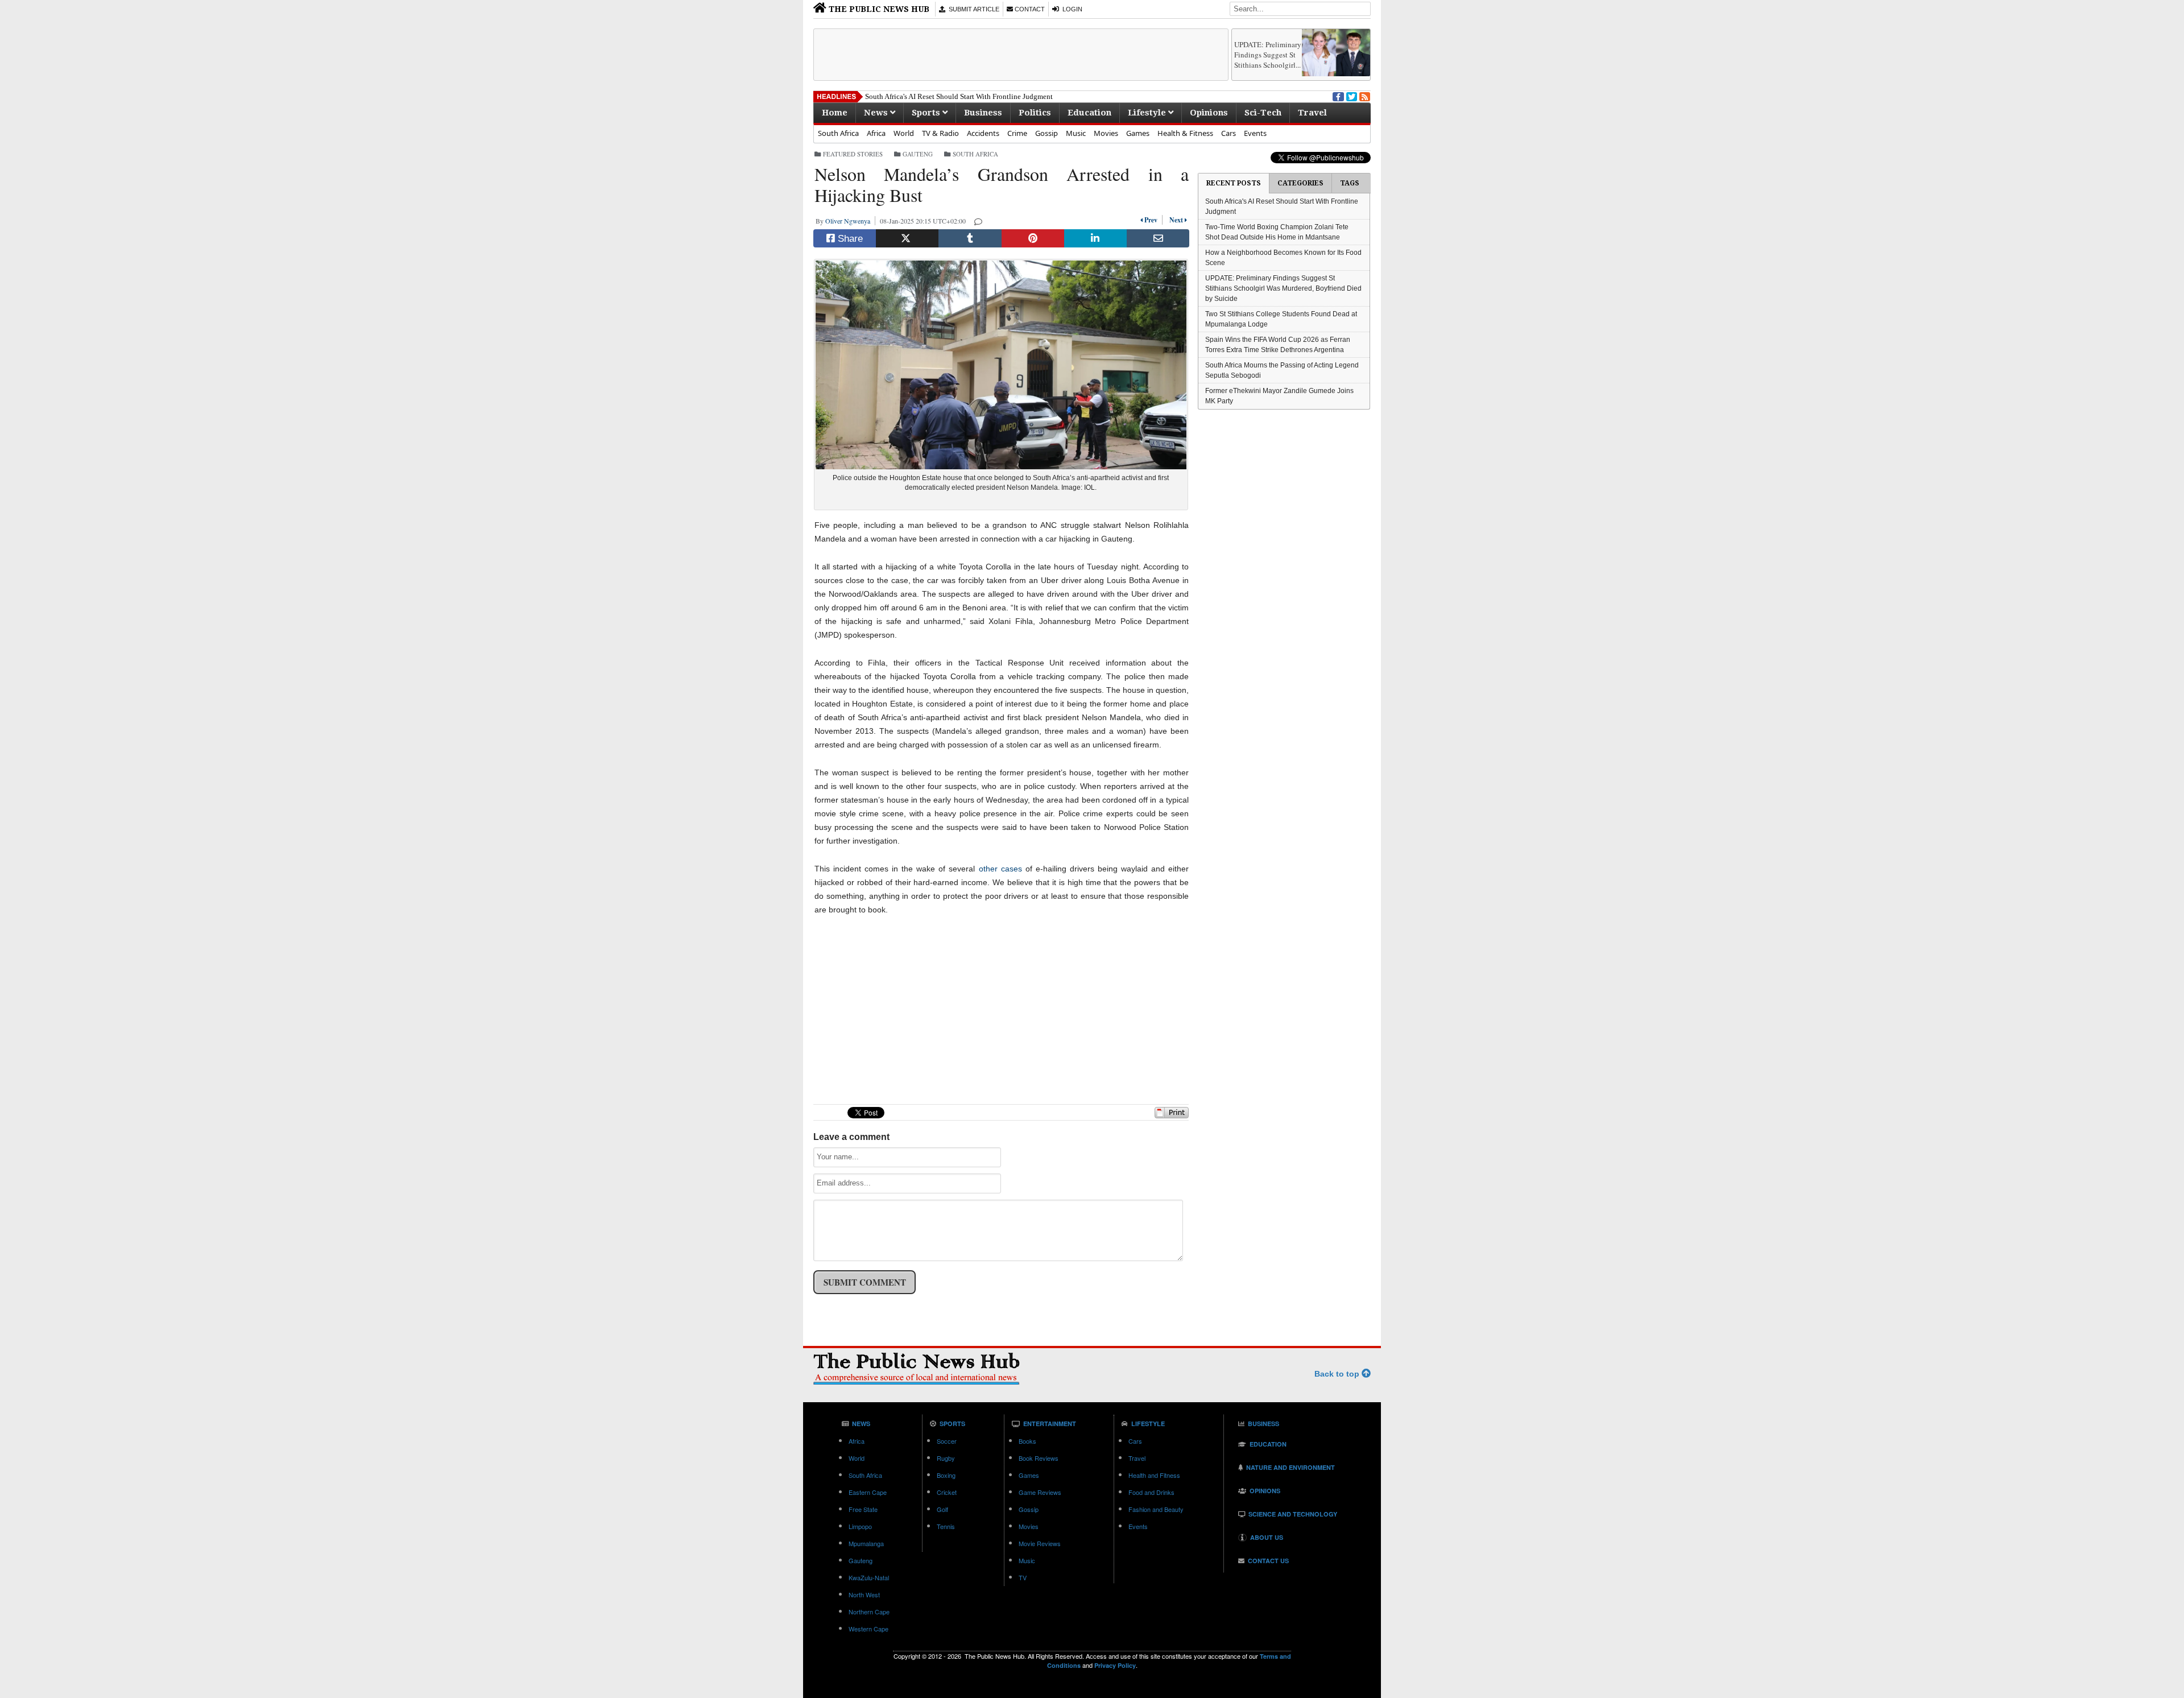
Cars (1228, 133)
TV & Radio (940, 133)
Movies (1106, 133)
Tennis (946, 1526)
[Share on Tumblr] (970, 238)
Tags (1350, 183)
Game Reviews (1040, 1492)
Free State (863, 1509)
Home (835, 113)
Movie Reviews (1040, 1543)
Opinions (1209, 113)
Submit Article (972, 9)
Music (1076, 133)
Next (1175, 220)
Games (1138, 133)
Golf (942, 1509)
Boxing (946, 1475)
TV (1023, 1577)
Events (1255, 133)
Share (849, 239)
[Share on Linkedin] (1095, 238)
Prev (1152, 220)
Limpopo (860, 1526)
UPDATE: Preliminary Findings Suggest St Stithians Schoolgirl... (1268, 55)
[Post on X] (907, 238)
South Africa (838, 133)
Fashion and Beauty (1156, 1509)
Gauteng (918, 154)
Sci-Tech (1263, 113)
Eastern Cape (868, 1492)
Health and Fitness (1154, 1475)
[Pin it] (1033, 238)
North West (864, 1594)
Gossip (1046, 133)
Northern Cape (869, 1612)
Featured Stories (853, 154)
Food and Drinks (1151, 1492)
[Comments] (979, 221)
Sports (927, 113)
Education (1089, 113)
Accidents (983, 133)
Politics (1035, 113)
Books (1027, 1441)
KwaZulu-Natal (869, 1577)
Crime (1017, 133)
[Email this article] (1158, 238)
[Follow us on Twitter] (1351, 96)
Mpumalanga (866, 1543)
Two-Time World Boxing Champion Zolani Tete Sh (944, 96)
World (904, 133)
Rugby (946, 1458)
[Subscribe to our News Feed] (1364, 96)
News (877, 113)
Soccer (947, 1441)
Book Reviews (1039, 1458)
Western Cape (868, 1629)
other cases (1000, 869)
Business (983, 113)
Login (1071, 9)
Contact (1029, 9)
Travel (1312, 113)
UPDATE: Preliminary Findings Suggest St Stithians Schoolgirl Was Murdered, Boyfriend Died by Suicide (1283, 288)
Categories (1300, 183)
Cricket (947, 1492)
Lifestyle (1148, 113)
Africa (876, 133)
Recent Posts (1234, 183)
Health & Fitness (1185, 133)
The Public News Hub (878, 9)
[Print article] (1172, 1116)
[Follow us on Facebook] (1337, 96)
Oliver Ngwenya (850, 221)
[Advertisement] (1021, 55)
